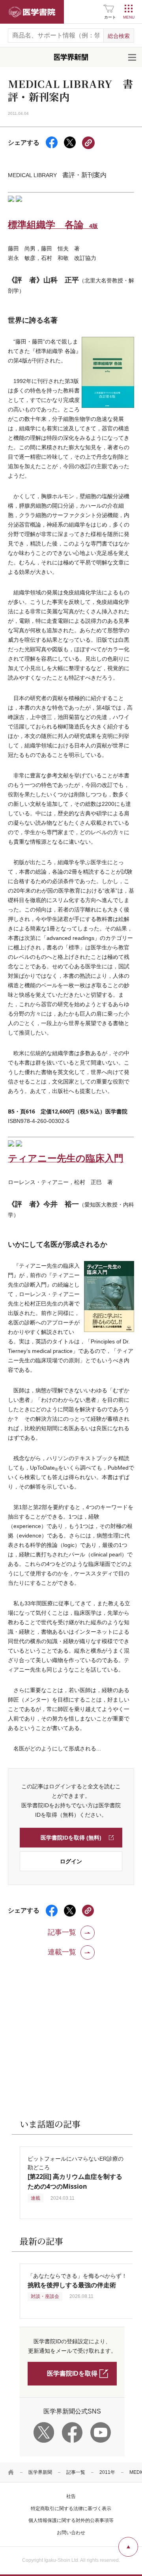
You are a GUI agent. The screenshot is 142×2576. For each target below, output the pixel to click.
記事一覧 (76, 2472)
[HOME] (11, 2472)
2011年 (107, 2472)
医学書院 (32, 12)
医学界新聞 (40, 2472)
